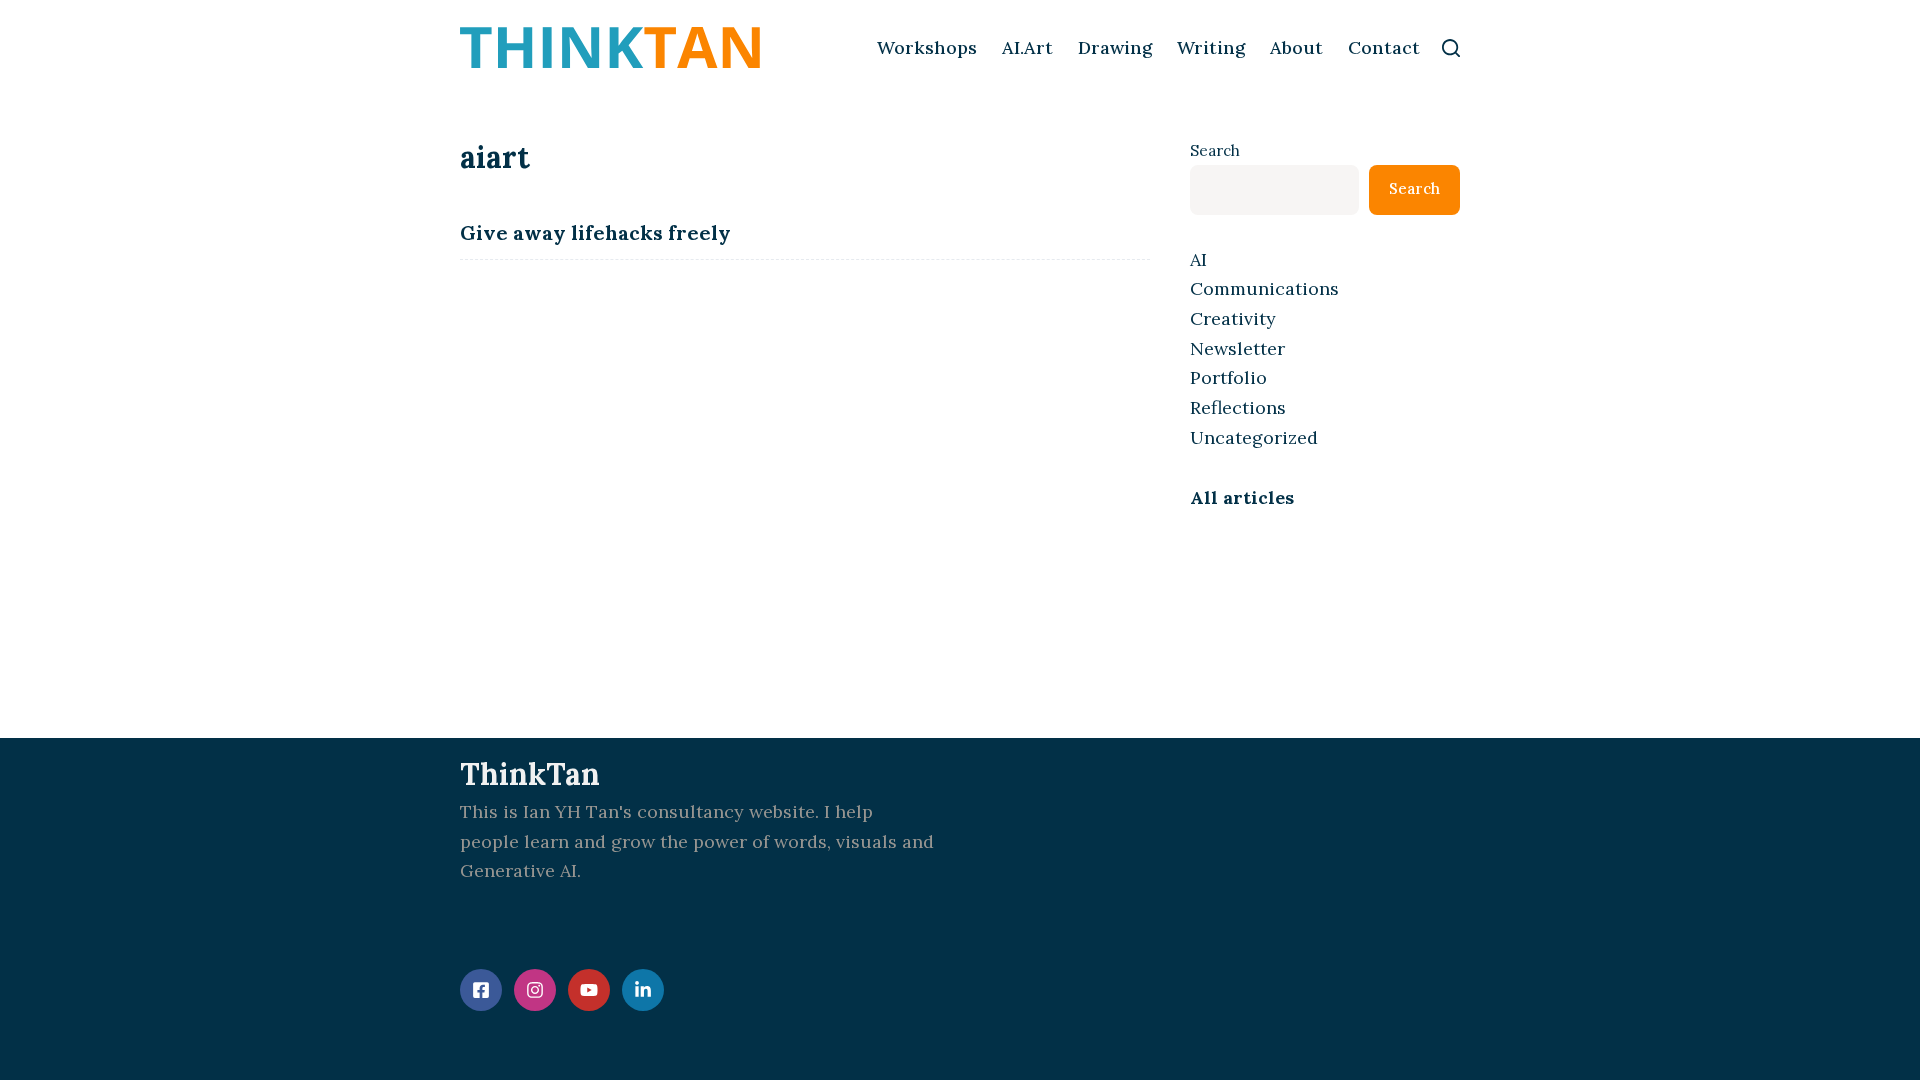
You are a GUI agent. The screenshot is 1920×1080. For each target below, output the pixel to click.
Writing (1211, 47)
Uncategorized (1254, 437)
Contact (1384, 47)
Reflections (1238, 407)
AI (1198, 259)
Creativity (1233, 318)
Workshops (927, 47)
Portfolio (1228, 377)
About (1296, 47)
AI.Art (1027, 47)
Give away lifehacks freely (595, 232)
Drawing (1115, 47)
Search (1215, 150)
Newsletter (1237, 348)
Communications (1264, 288)
